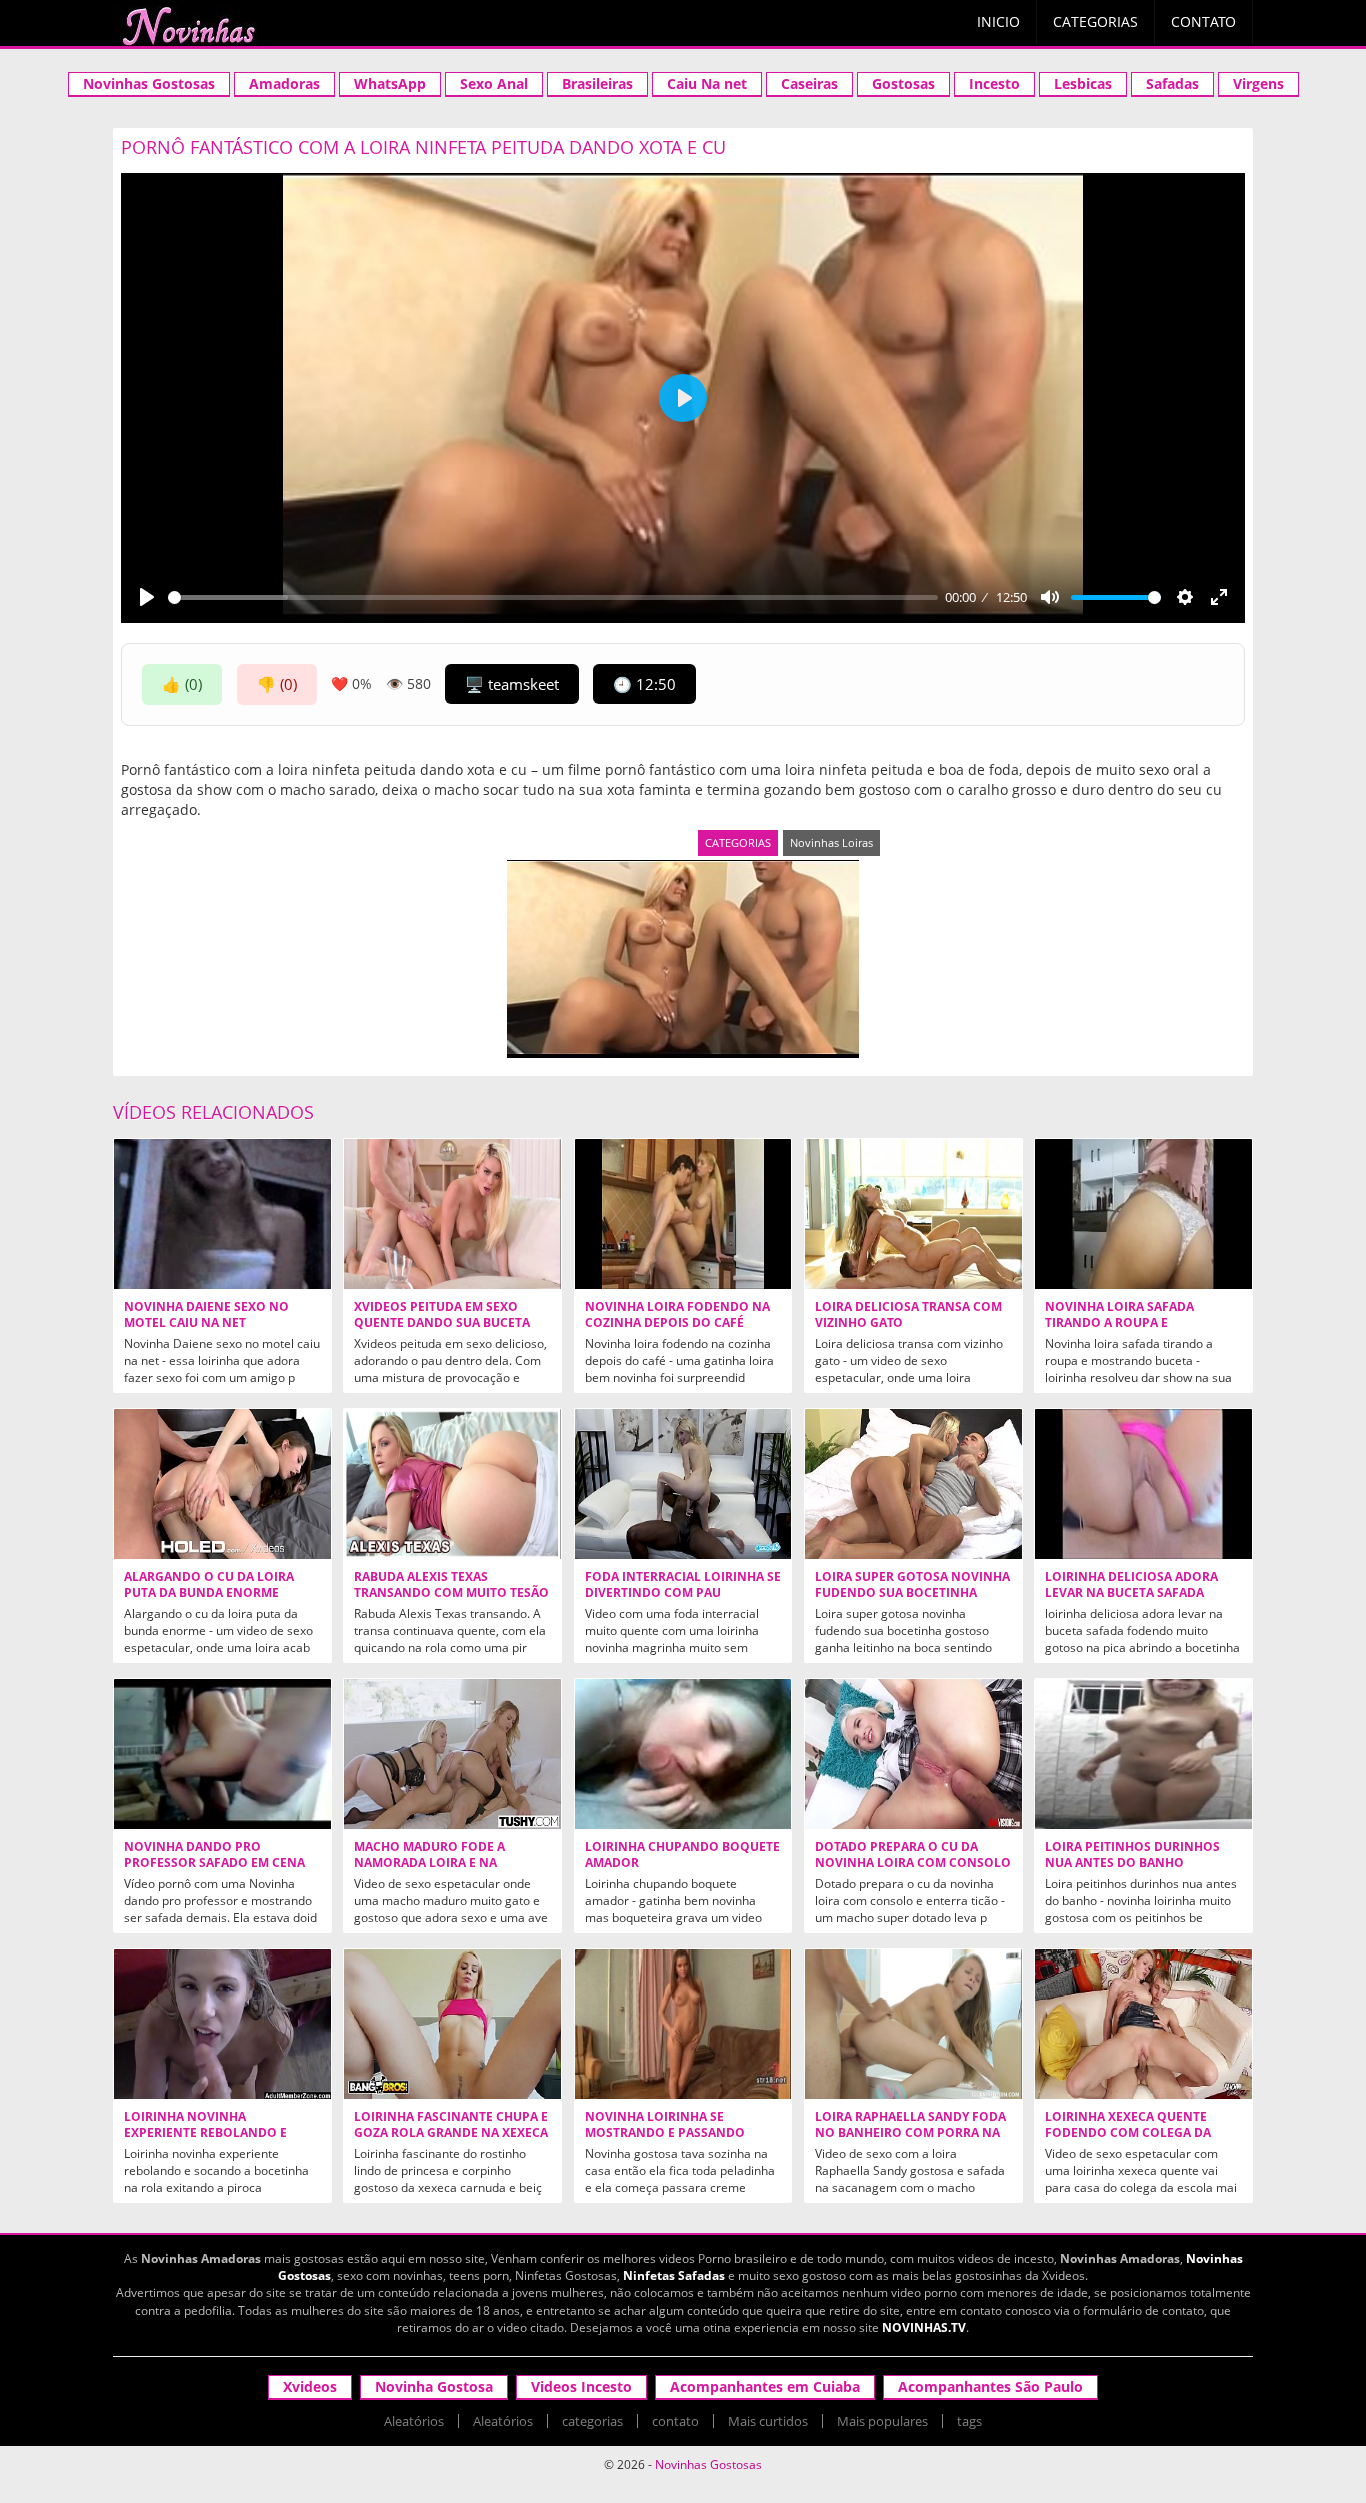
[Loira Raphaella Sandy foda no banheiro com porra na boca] (913, 2024)
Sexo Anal (494, 83)
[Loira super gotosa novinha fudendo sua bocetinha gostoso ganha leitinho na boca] (913, 1484)
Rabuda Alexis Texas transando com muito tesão (451, 1585)
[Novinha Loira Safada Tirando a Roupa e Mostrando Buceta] (1143, 1214)
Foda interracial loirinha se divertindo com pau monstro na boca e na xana (683, 1593)
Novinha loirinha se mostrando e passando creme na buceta (665, 2133)
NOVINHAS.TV (924, 2327)
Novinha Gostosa (434, 2386)
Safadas (1172, 83)
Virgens (1258, 83)
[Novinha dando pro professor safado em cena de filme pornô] (222, 1754)
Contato (1203, 21)
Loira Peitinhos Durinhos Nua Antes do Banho (1132, 1855)
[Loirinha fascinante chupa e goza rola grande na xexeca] (452, 2024)
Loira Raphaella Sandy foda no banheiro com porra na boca (910, 2133)
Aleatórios (414, 2421)
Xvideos (310, 2386)
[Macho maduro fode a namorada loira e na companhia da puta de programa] (452, 1754)
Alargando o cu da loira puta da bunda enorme (209, 1585)
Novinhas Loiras (831, 842)
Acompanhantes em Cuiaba (765, 2386)
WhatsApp (390, 83)
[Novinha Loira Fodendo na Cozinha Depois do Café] (683, 1214)
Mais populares (882, 2421)
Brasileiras (597, 83)
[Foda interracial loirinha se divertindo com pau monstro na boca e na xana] (683, 1484)
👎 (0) (277, 684)
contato (675, 2421)
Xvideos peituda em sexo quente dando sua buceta (442, 1315)
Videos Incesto (581, 2386)
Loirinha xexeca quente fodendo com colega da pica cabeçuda (1128, 2133)
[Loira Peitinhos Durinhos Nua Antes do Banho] (1143, 1754)
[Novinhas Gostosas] (188, 26)
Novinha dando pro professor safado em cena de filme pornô (214, 1863)
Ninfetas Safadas (674, 2275)
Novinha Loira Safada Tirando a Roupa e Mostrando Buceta (1119, 1323)
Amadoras (284, 83)
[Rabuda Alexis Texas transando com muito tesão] (452, 1484)
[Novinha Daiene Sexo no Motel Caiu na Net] (222, 1214)
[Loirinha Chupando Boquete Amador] (683, 1754)
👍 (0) (182, 684)
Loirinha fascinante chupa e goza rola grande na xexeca (451, 2125)
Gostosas (903, 83)
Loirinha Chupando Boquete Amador (682, 1855)
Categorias (1095, 21)
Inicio (998, 21)
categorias (592, 2421)
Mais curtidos (768, 2421)
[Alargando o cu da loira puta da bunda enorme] (222, 1484)
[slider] (553, 597)
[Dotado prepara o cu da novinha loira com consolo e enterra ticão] (913, 1754)
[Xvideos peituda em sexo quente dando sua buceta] (452, 1214)
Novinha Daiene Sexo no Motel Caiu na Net (206, 1315)
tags (969, 2421)
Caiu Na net (707, 83)
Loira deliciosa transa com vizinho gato (908, 1315)
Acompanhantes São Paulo (990, 2386)
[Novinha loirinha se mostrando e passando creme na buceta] (683, 2024)
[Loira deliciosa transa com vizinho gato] (913, 1214)
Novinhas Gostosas (149, 83)
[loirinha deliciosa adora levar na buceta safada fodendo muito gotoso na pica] (1143, 1484)
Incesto (994, 83)
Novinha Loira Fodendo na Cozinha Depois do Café (677, 1315)
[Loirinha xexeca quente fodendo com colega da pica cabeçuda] (1143, 2024)
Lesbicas (1083, 83)
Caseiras (809, 83)
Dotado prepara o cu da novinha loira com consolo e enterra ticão (913, 1863)
